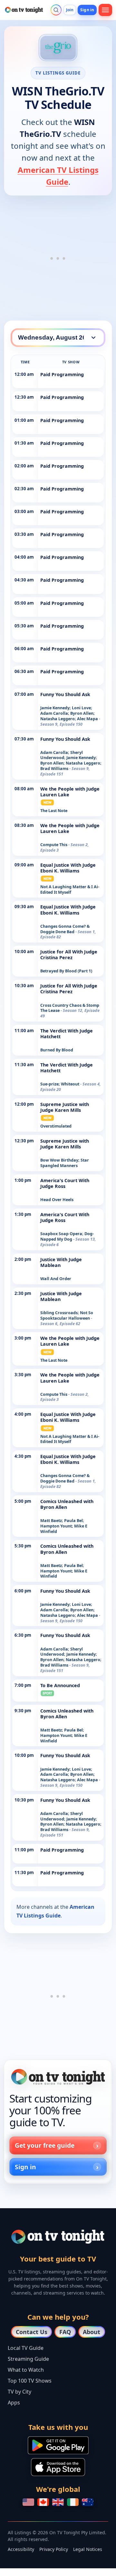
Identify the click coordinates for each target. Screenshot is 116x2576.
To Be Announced (60, 1685)
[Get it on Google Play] (58, 2445)
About (92, 2332)
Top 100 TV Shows (30, 2381)
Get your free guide (45, 2145)
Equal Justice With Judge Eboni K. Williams (68, 868)
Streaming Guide (28, 2359)
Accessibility (21, 2549)
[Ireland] (73, 2502)
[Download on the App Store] (58, 2467)
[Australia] (88, 2502)
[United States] (28, 2502)
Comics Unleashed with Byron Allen (67, 1504)
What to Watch (26, 2370)
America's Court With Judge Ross (65, 1183)
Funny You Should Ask (65, 694)
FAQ (65, 2332)
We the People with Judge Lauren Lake (70, 792)
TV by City (19, 2392)
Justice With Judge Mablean (61, 1262)
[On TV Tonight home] (58, 2077)
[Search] (56, 10)
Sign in (87, 10)
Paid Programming (62, 374)
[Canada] (43, 2502)
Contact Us (32, 2332)
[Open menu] (105, 10)
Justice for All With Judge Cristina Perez (69, 955)
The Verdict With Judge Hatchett (67, 1034)
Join (70, 10)
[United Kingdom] (58, 2502)
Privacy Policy (54, 2549)
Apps (14, 2403)
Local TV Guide (26, 2348)
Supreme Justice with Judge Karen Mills (65, 1107)
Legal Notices (88, 2549)
